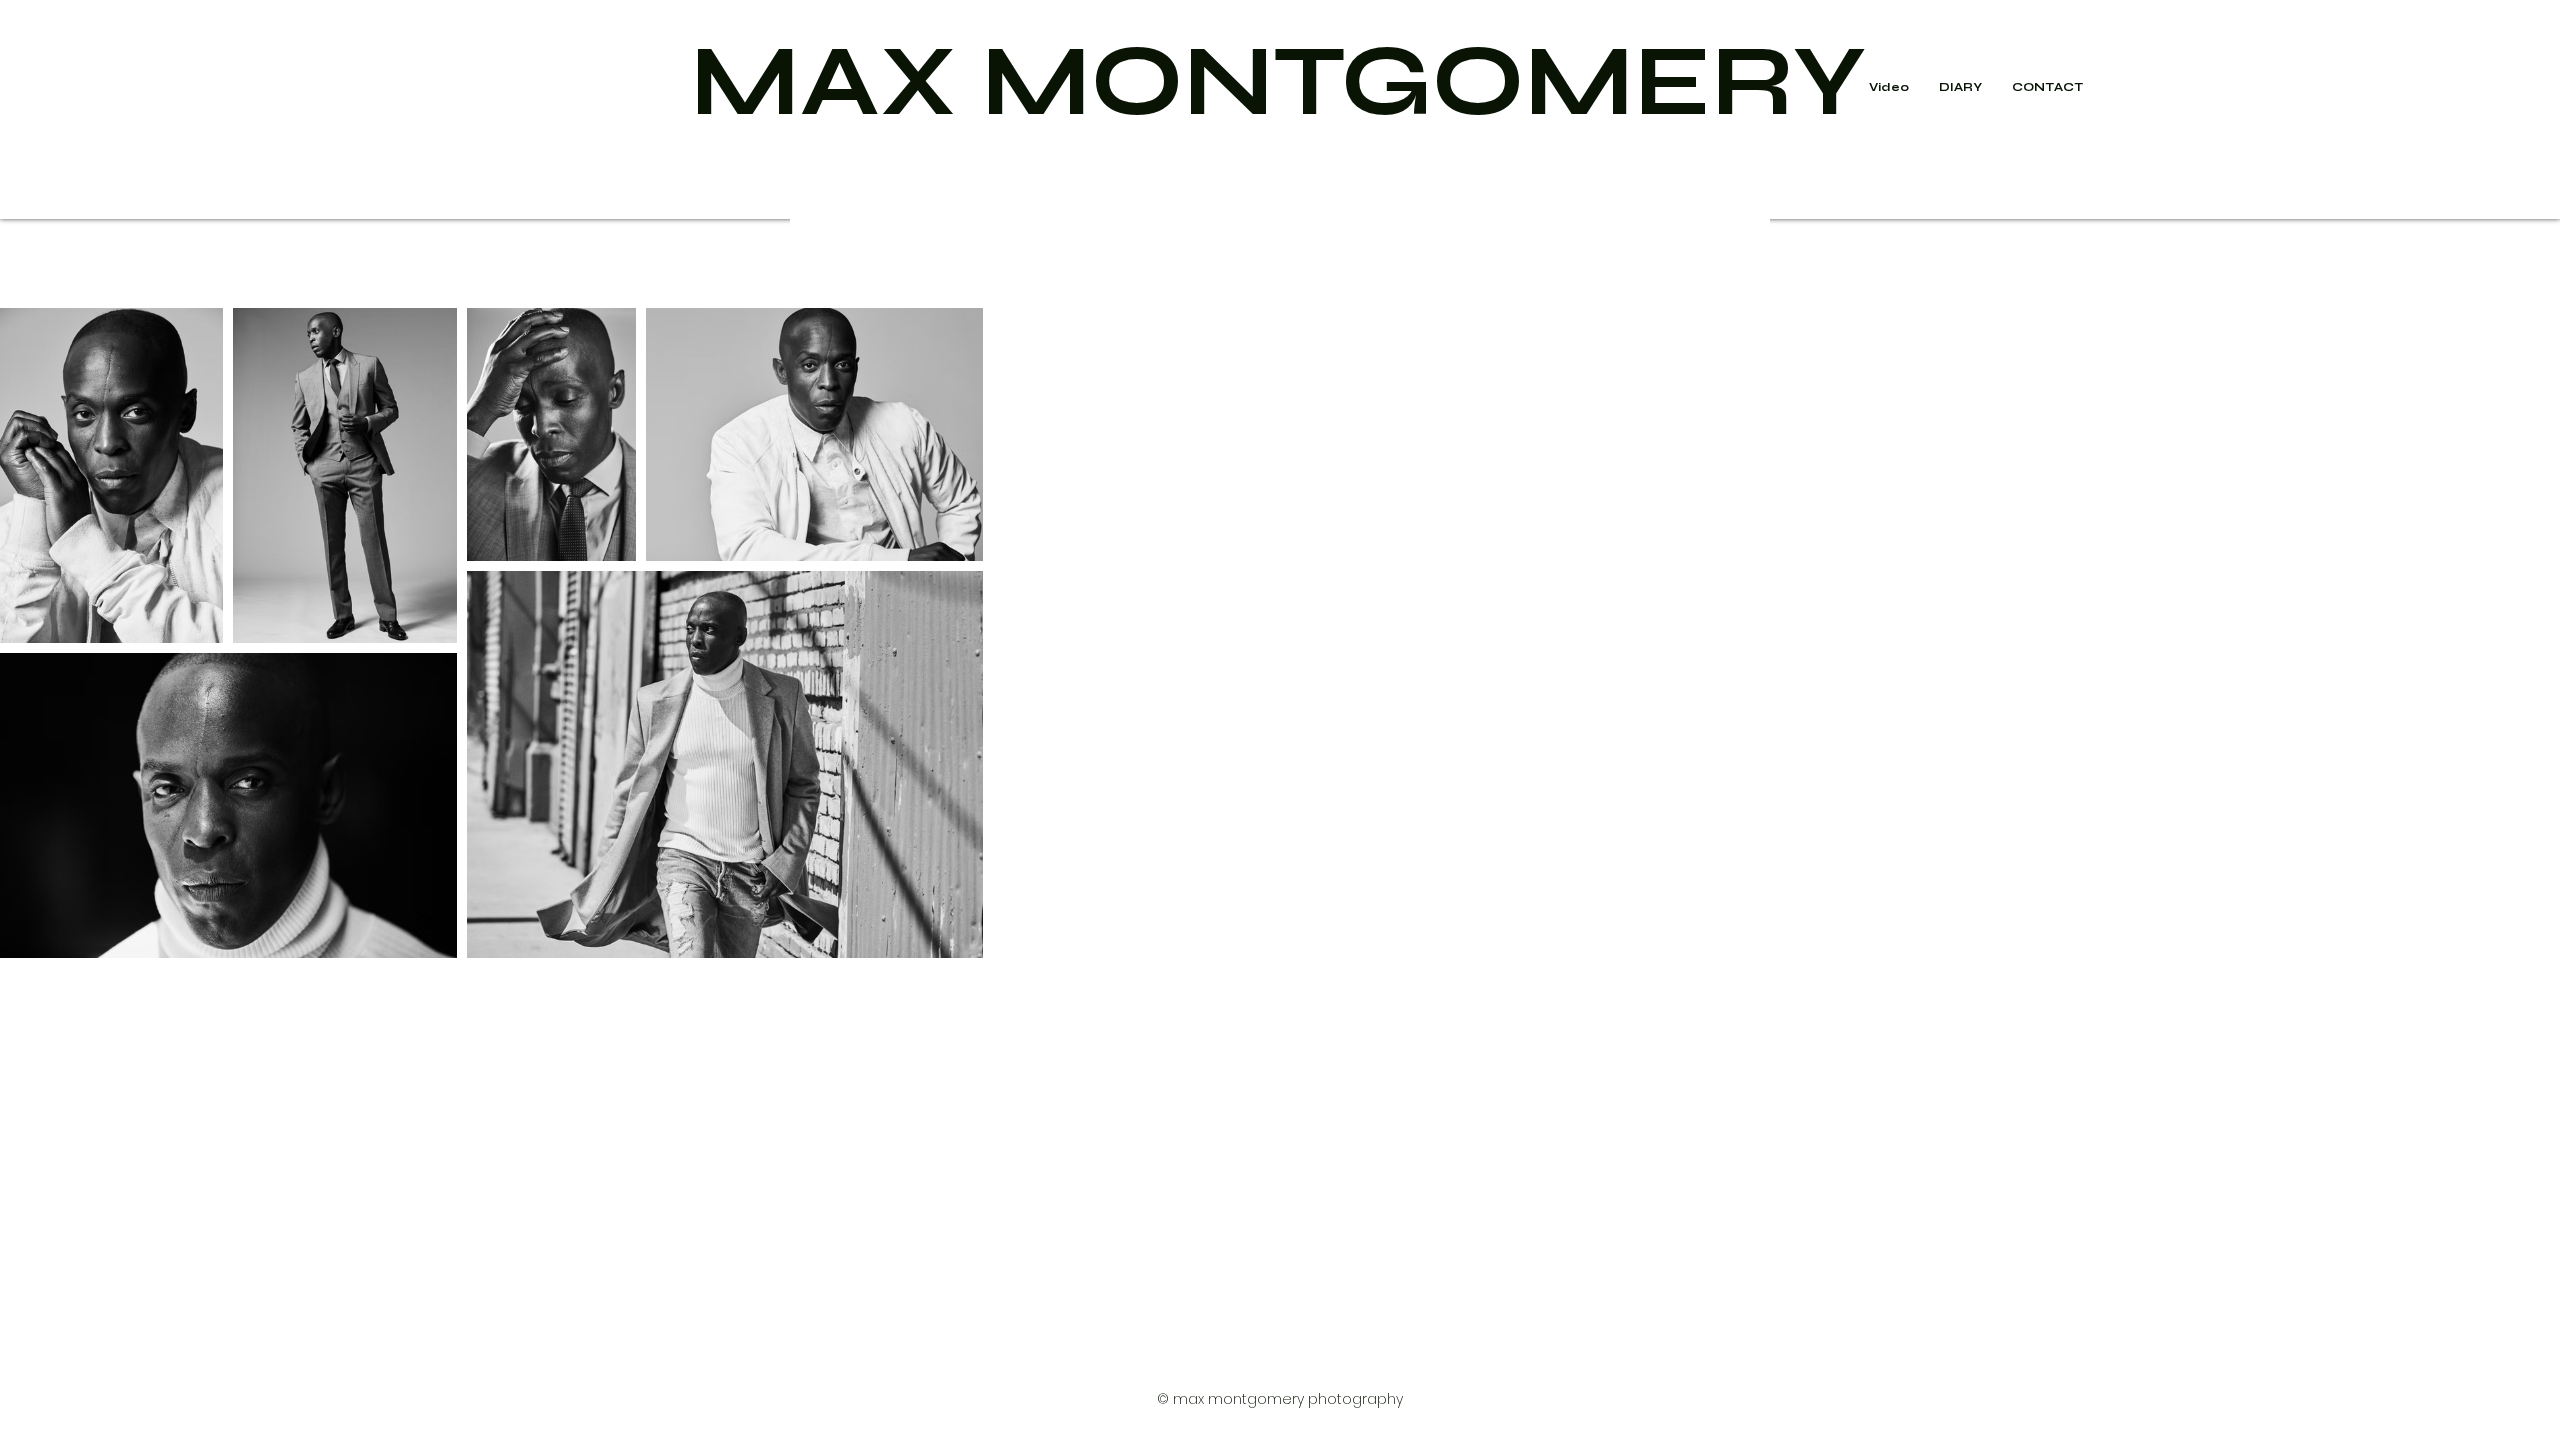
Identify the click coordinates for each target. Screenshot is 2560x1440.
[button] (1960, 87)
